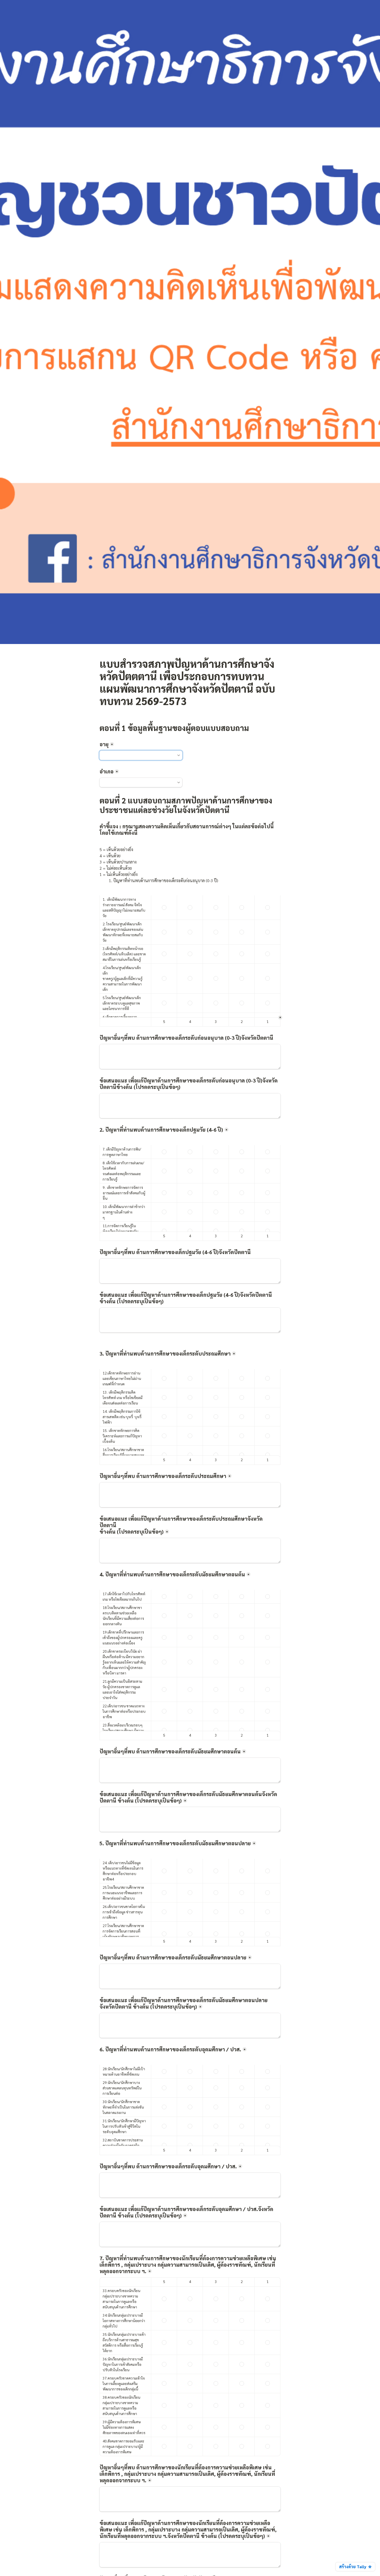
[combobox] (141, 755)
